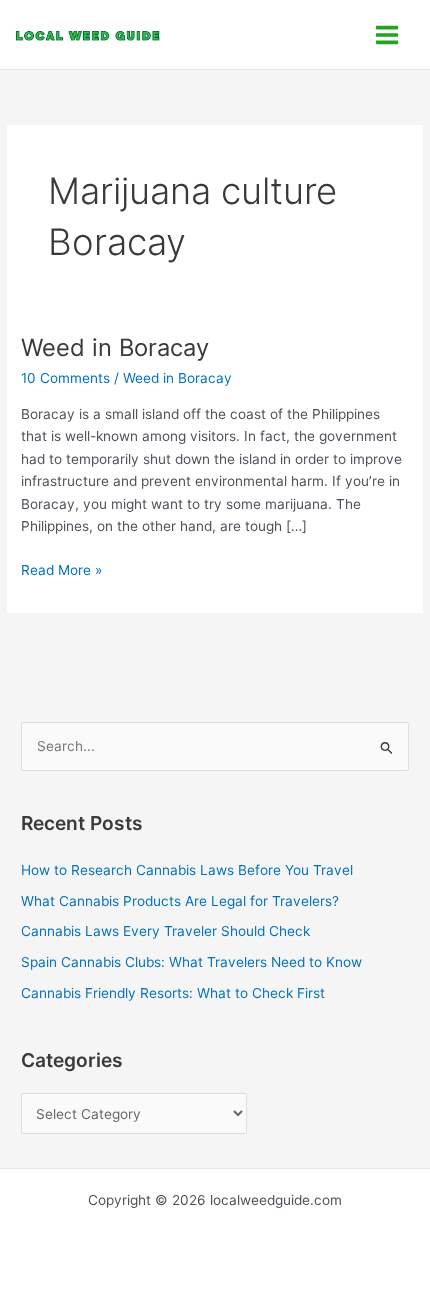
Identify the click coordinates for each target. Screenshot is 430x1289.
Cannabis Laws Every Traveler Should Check (165, 931)
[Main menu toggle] (387, 34)
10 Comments (65, 378)
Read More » (61, 568)
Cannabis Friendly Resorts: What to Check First (173, 993)
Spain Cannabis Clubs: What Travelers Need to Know (191, 962)
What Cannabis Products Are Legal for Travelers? (180, 901)
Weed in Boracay (115, 347)
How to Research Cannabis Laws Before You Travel (187, 870)
